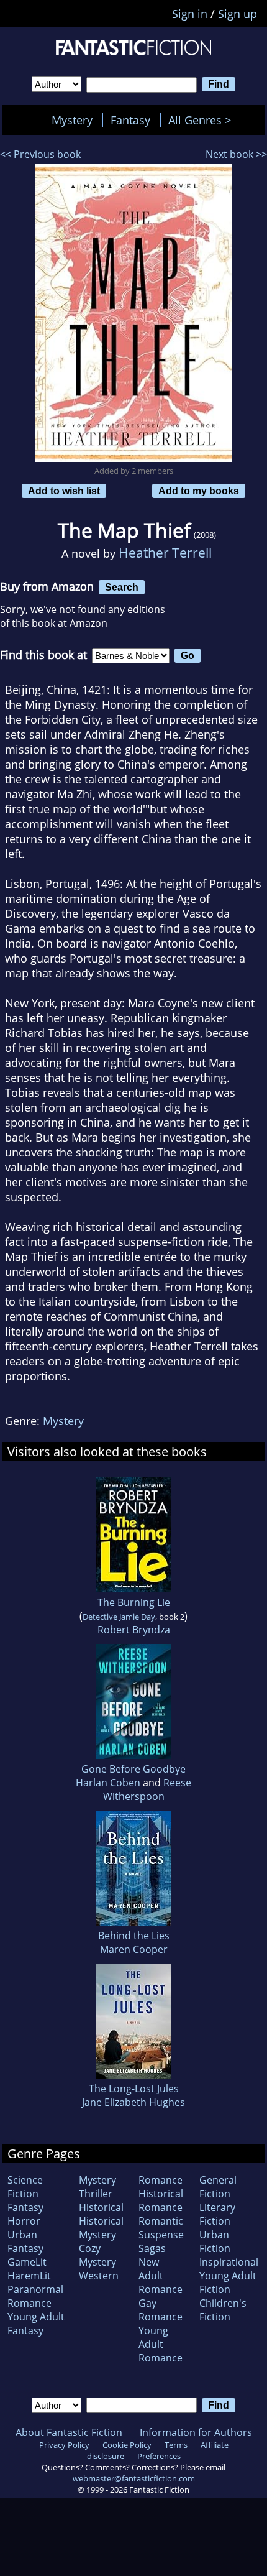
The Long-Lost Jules (134, 2089)
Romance (161, 2180)
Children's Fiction (223, 2310)
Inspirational (229, 2262)
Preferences (159, 2456)
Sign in (190, 14)
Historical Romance (161, 2200)
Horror (24, 2221)
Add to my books (199, 491)
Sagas (152, 2248)
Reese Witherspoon (147, 1789)
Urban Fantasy (25, 2241)
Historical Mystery (101, 2228)
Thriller (96, 2194)
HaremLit (29, 2276)
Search (122, 587)
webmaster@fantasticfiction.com (134, 2478)
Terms (176, 2445)
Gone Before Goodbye (133, 1769)
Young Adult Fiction (228, 2283)
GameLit (27, 2262)
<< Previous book (40, 154)
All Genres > (203, 120)
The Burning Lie (134, 1602)
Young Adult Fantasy (36, 2324)
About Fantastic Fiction (69, 2432)
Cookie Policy (127, 2445)
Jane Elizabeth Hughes (133, 2102)
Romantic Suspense (161, 2228)
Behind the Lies (134, 1936)
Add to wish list (64, 491)
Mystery (72, 120)
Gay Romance (161, 2310)
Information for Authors (196, 2432)
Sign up (238, 14)
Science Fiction (25, 2187)
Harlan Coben (108, 1783)
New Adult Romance (161, 2276)
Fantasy (130, 120)
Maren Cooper (134, 1949)
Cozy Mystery (97, 2255)
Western (99, 2276)
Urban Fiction (215, 2241)
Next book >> (236, 154)
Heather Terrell (165, 552)
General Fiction (218, 2187)
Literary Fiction (217, 2214)
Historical (101, 2207)
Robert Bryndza (134, 1630)
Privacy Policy (64, 2445)
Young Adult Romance (161, 2344)
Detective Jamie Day (119, 1617)
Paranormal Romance (35, 2296)
